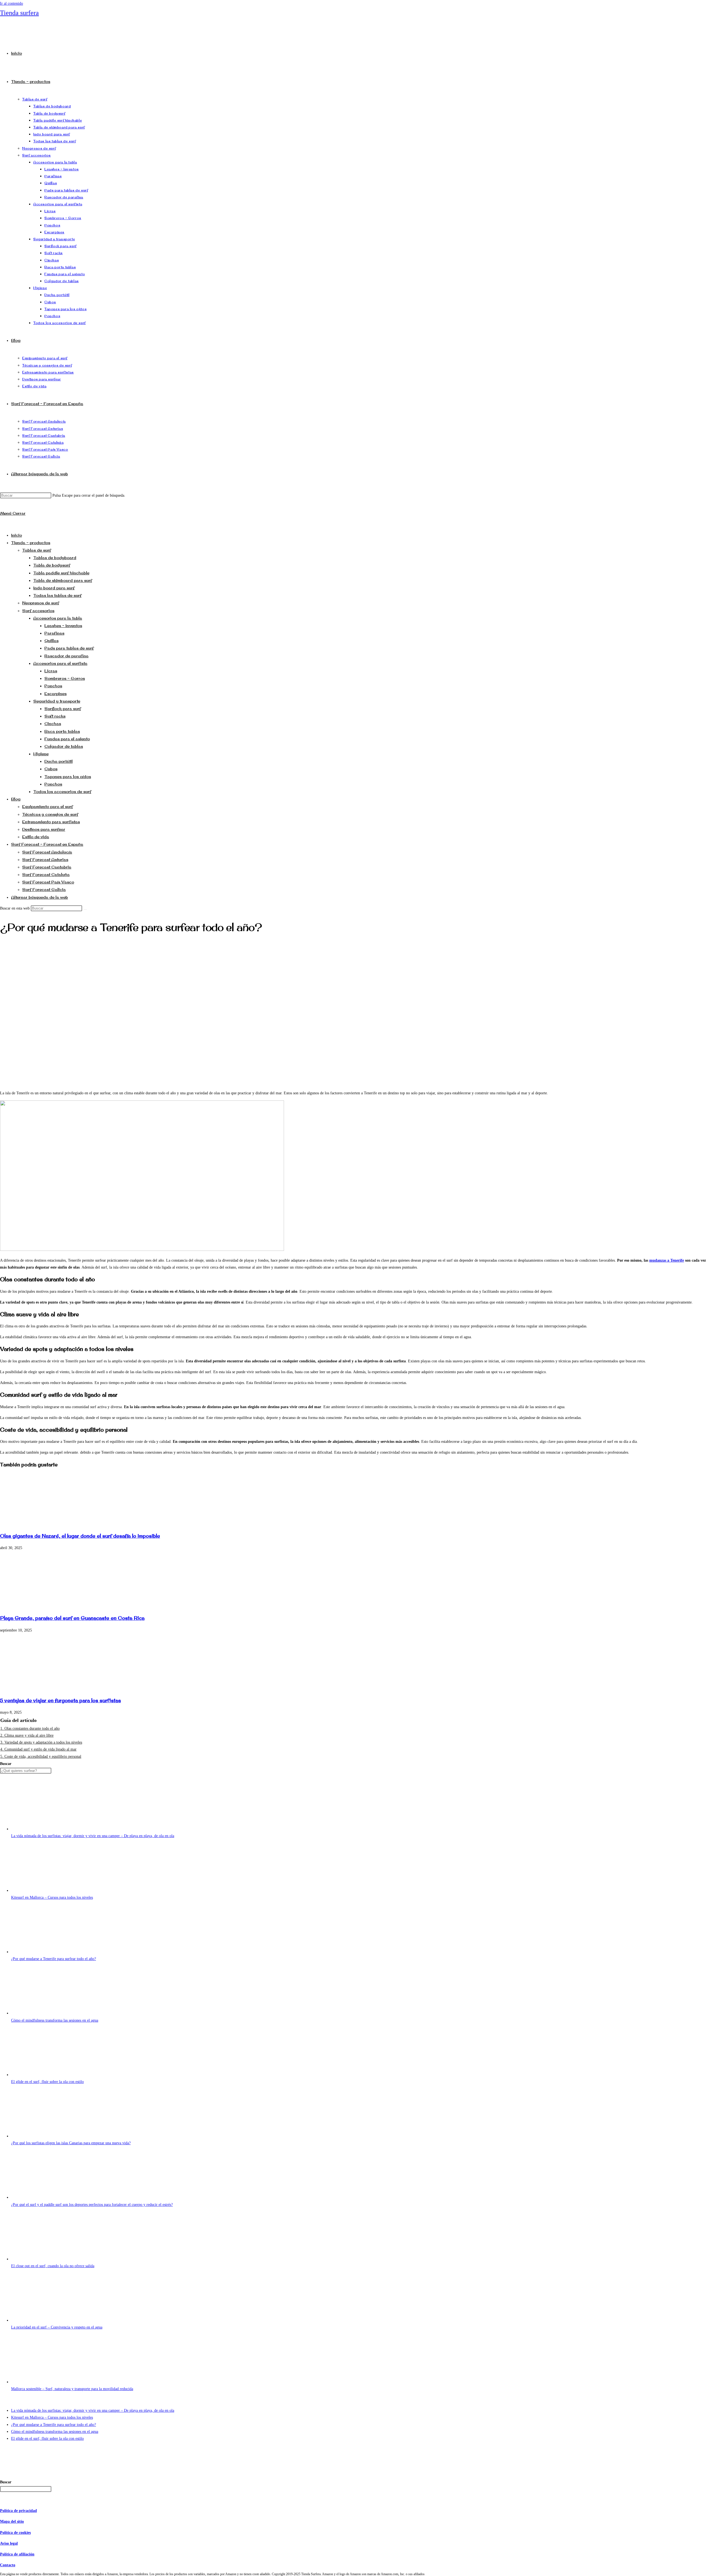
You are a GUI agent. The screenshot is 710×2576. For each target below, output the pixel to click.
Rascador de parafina (66, 656)
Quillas (51, 641)
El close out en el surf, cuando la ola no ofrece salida (53, 2266)
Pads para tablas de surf (69, 648)
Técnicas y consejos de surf (50, 814)
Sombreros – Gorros (65, 678)
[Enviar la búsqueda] (85, 910)
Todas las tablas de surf (57, 595)
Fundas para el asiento (67, 739)
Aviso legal (9, 2543)
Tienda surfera (19, 13)
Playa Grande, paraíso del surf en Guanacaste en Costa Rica (72, 1618)
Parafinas (54, 633)
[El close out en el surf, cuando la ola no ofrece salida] (53, 2259)
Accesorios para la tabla (58, 618)
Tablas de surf (37, 550)
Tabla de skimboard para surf (63, 580)
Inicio (17, 535)
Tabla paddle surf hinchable (61, 573)
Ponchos (53, 686)
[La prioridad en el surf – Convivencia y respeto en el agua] (53, 2320)
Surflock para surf (63, 709)
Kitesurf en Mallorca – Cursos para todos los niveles (52, 1897)
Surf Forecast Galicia (44, 889)
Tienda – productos (31, 543)
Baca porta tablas (62, 731)
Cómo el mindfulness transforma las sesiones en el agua (55, 2020)
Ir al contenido (12, 3)
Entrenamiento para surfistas (51, 822)
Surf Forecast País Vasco (48, 882)
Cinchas (53, 723)
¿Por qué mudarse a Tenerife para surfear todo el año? (54, 1959)
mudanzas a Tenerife (667, 1260)
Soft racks (55, 716)
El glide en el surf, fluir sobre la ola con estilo (47, 2082)
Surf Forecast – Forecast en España (47, 844)
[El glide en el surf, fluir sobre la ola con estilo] (53, 2075)
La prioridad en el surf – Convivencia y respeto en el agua (57, 2327)
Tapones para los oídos (68, 776)
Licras (51, 671)
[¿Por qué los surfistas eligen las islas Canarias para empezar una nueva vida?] (53, 2136)
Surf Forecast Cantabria (47, 867)
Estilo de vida (36, 837)
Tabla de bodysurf (52, 565)
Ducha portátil (59, 761)
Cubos (51, 769)
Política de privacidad (18, 2511)
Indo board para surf (54, 588)
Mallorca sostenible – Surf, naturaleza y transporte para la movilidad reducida (72, 2389)
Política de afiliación (17, 2554)
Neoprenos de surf (41, 603)
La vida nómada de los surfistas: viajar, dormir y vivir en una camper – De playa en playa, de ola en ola (93, 1836)
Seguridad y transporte (57, 701)
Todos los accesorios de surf (62, 791)
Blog (16, 799)
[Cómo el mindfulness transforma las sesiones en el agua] (53, 2013)
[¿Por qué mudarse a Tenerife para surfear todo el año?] (53, 1952)
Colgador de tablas (64, 746)
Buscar (6, 1764)
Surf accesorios (38, 611)
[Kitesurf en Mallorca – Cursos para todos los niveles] (53, 1891)
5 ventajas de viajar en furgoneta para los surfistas (60, 1700)
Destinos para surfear (44, 829)
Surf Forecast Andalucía (47, 852)
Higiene (41, 754)
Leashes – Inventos (63, 626)
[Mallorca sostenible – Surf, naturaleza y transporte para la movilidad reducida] (53, 2382)
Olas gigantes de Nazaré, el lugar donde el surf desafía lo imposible (80, 1536)
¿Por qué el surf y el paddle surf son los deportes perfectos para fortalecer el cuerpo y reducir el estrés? (92, 2205)
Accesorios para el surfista (60, 663)
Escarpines (55, 694)
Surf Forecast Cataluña (46, 874)
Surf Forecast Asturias (45, 859)
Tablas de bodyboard (55, 558)
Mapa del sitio (12, 2521)
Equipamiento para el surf (48, 806)
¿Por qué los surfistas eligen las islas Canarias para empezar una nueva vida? (71, 2143)
